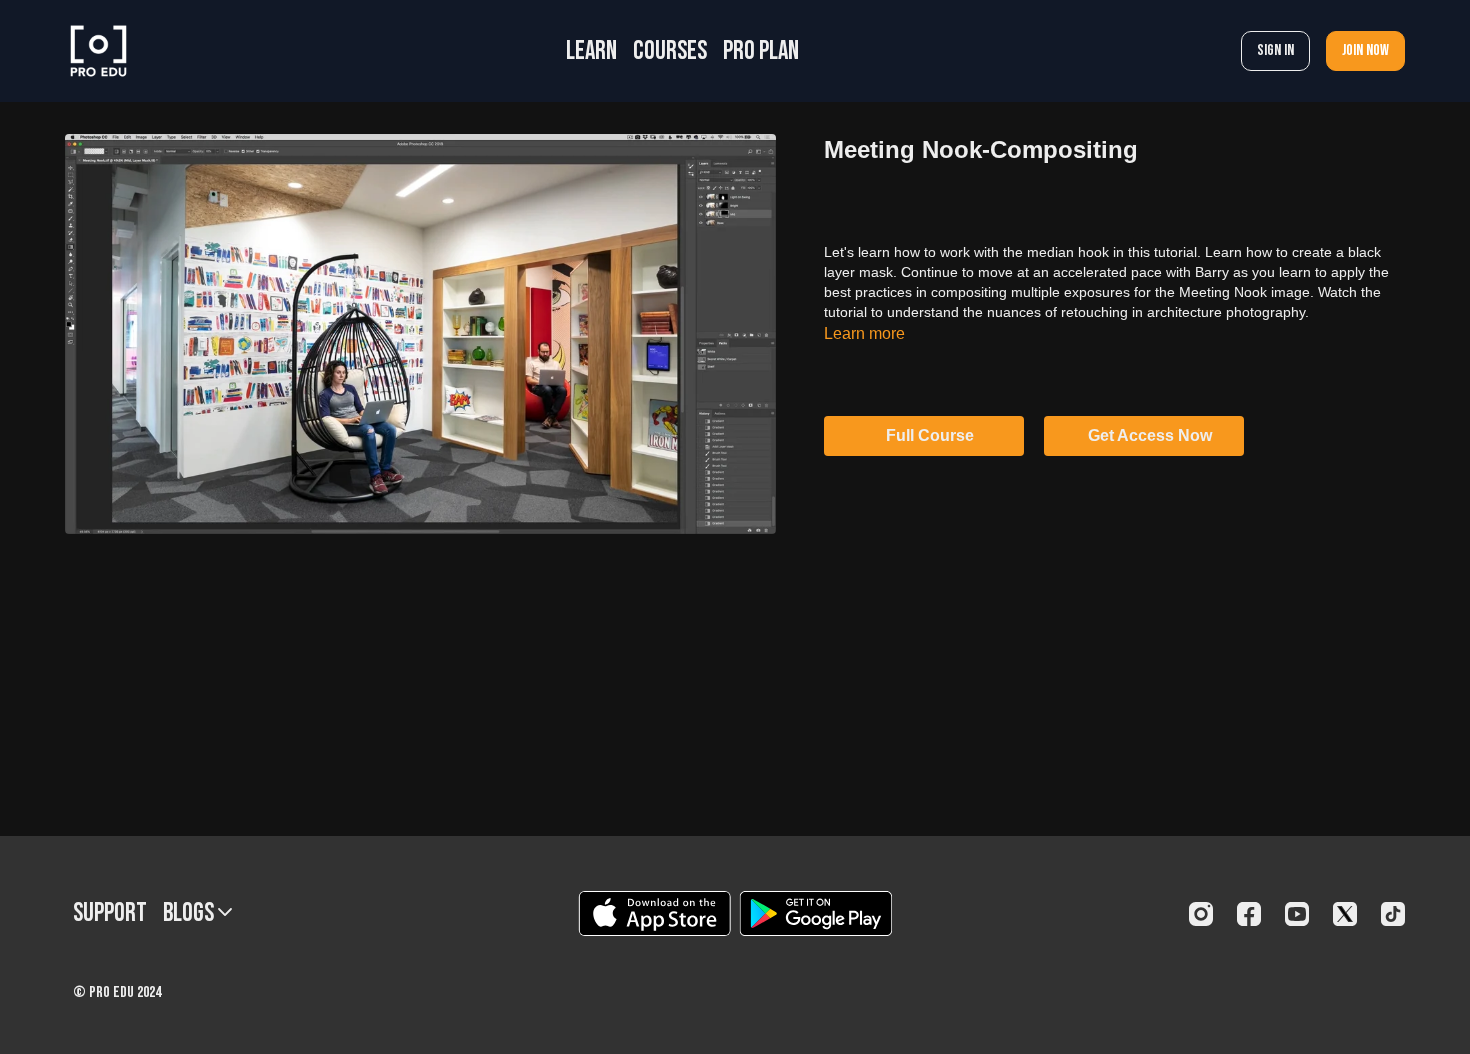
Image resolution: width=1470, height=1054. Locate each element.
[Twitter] (1345, 914)
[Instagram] (1201, 914)
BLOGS (190, 913)
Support (110, 913)
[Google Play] (816, 913)
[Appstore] (654, 913)
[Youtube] (1297, 914)
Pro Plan (761, 51)
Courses (670, 51)
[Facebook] (1249, 914)
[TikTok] (1393, 914)
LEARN (591, 51)
